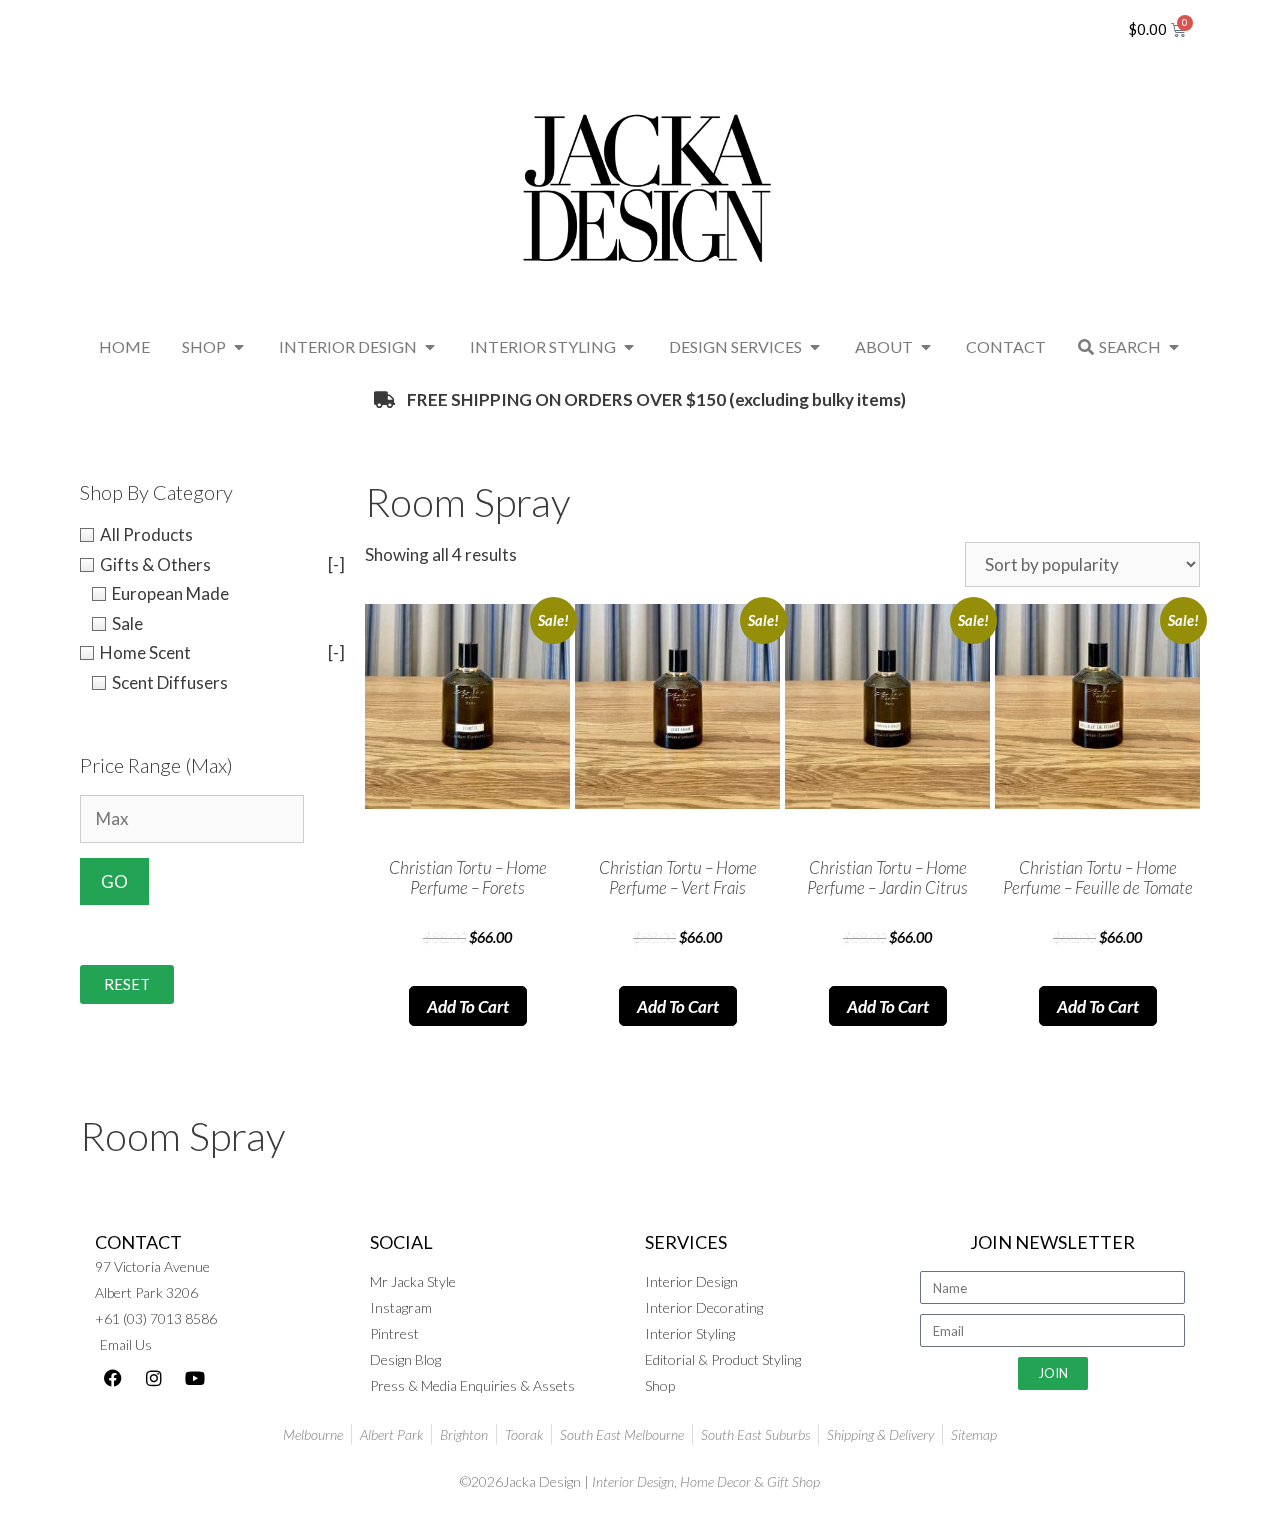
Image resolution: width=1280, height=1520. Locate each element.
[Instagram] (154, 1378)
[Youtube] (195, 1378)
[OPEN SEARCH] (1174, 347)
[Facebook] (113, 1378)
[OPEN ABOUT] (926, 347)
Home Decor (715, 1481)
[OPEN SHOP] (239, 347)
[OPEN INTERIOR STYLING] (629, 347)
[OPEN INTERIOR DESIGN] (430, 347)
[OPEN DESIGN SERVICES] (815, 347)
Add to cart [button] (468, 1006)
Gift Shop (793, 1481)
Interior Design (633, 1481)
